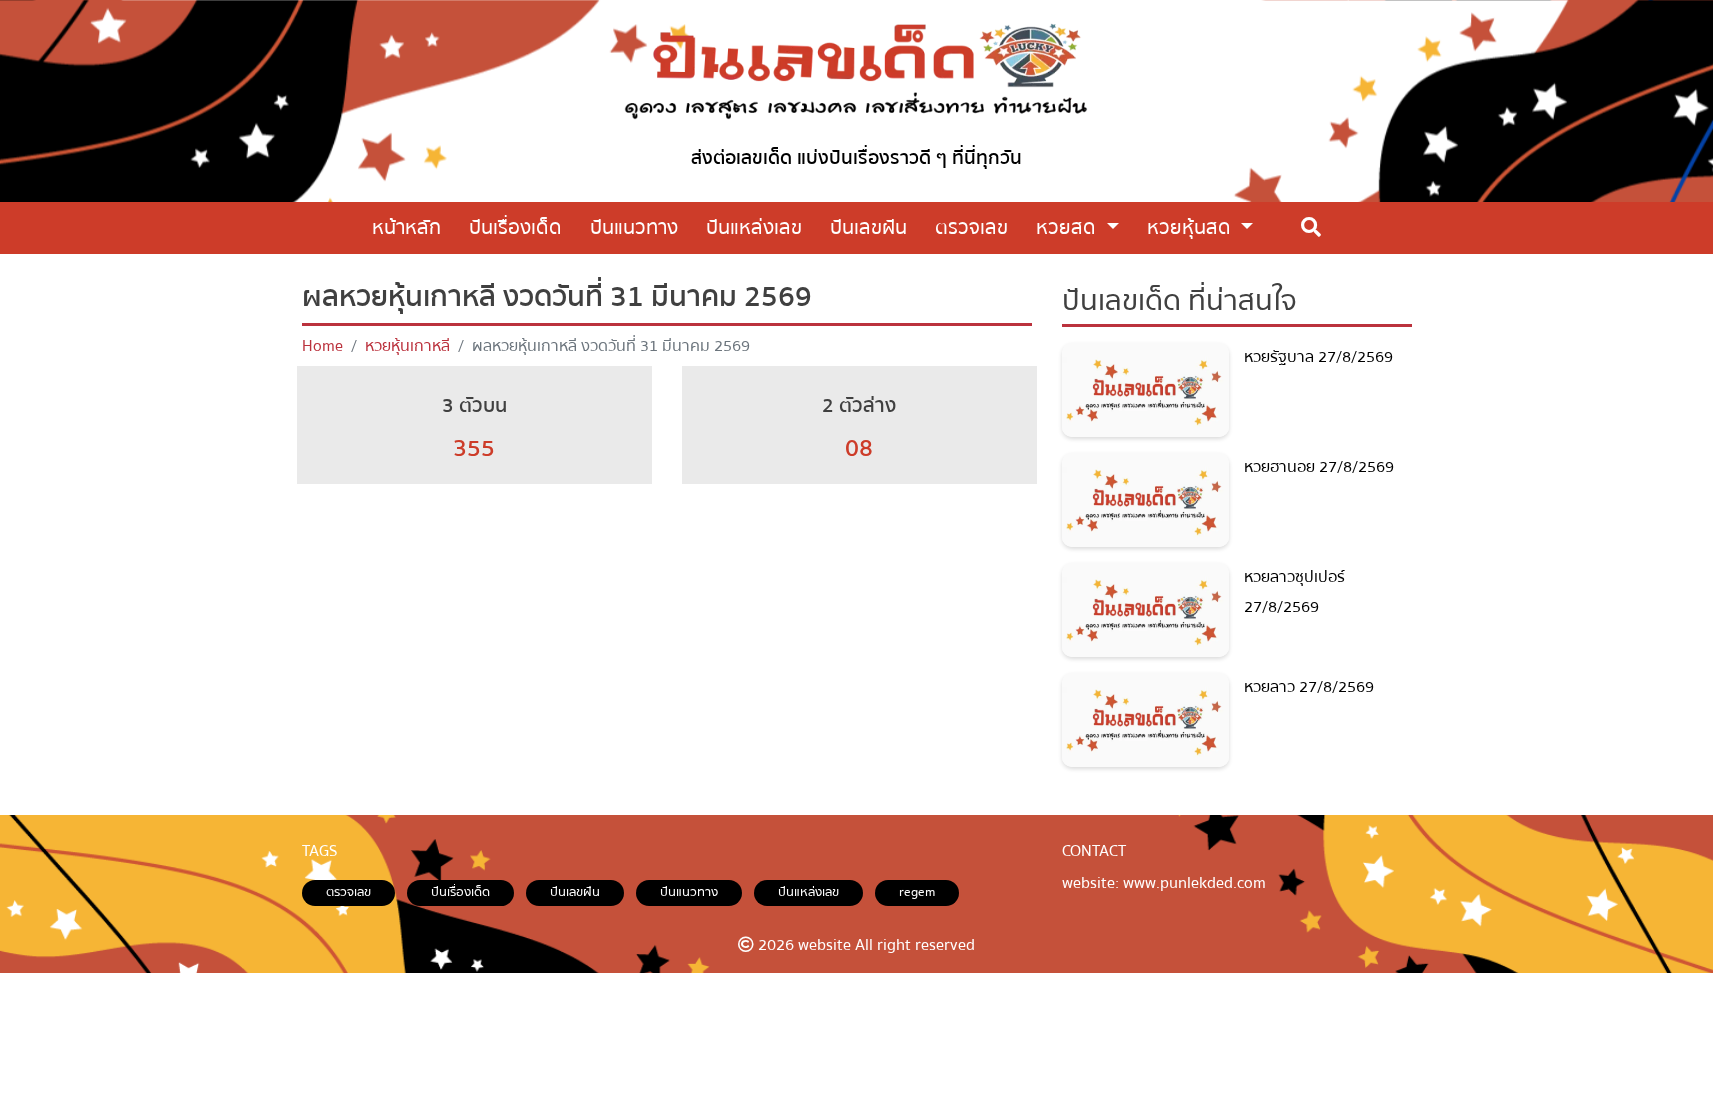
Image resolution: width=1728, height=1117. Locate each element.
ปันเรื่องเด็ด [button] (515, 227)
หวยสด (1068, 227)
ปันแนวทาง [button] (634, 227)
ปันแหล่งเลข (808, 892)
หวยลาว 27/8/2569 (1309, 687)
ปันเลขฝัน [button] (868, 227)
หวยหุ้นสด (1191, 227)
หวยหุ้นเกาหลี (407, 346)
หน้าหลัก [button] (406, 227)
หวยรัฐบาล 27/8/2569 (1318, 357)
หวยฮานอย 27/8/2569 (1319, 467)
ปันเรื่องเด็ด (460, 892)
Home (322, 346)
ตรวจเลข (348, 892)
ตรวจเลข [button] (971, 227)
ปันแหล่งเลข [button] (754, 227)
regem (917, 892)
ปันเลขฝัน (575, 892)
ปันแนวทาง (689, 892)
